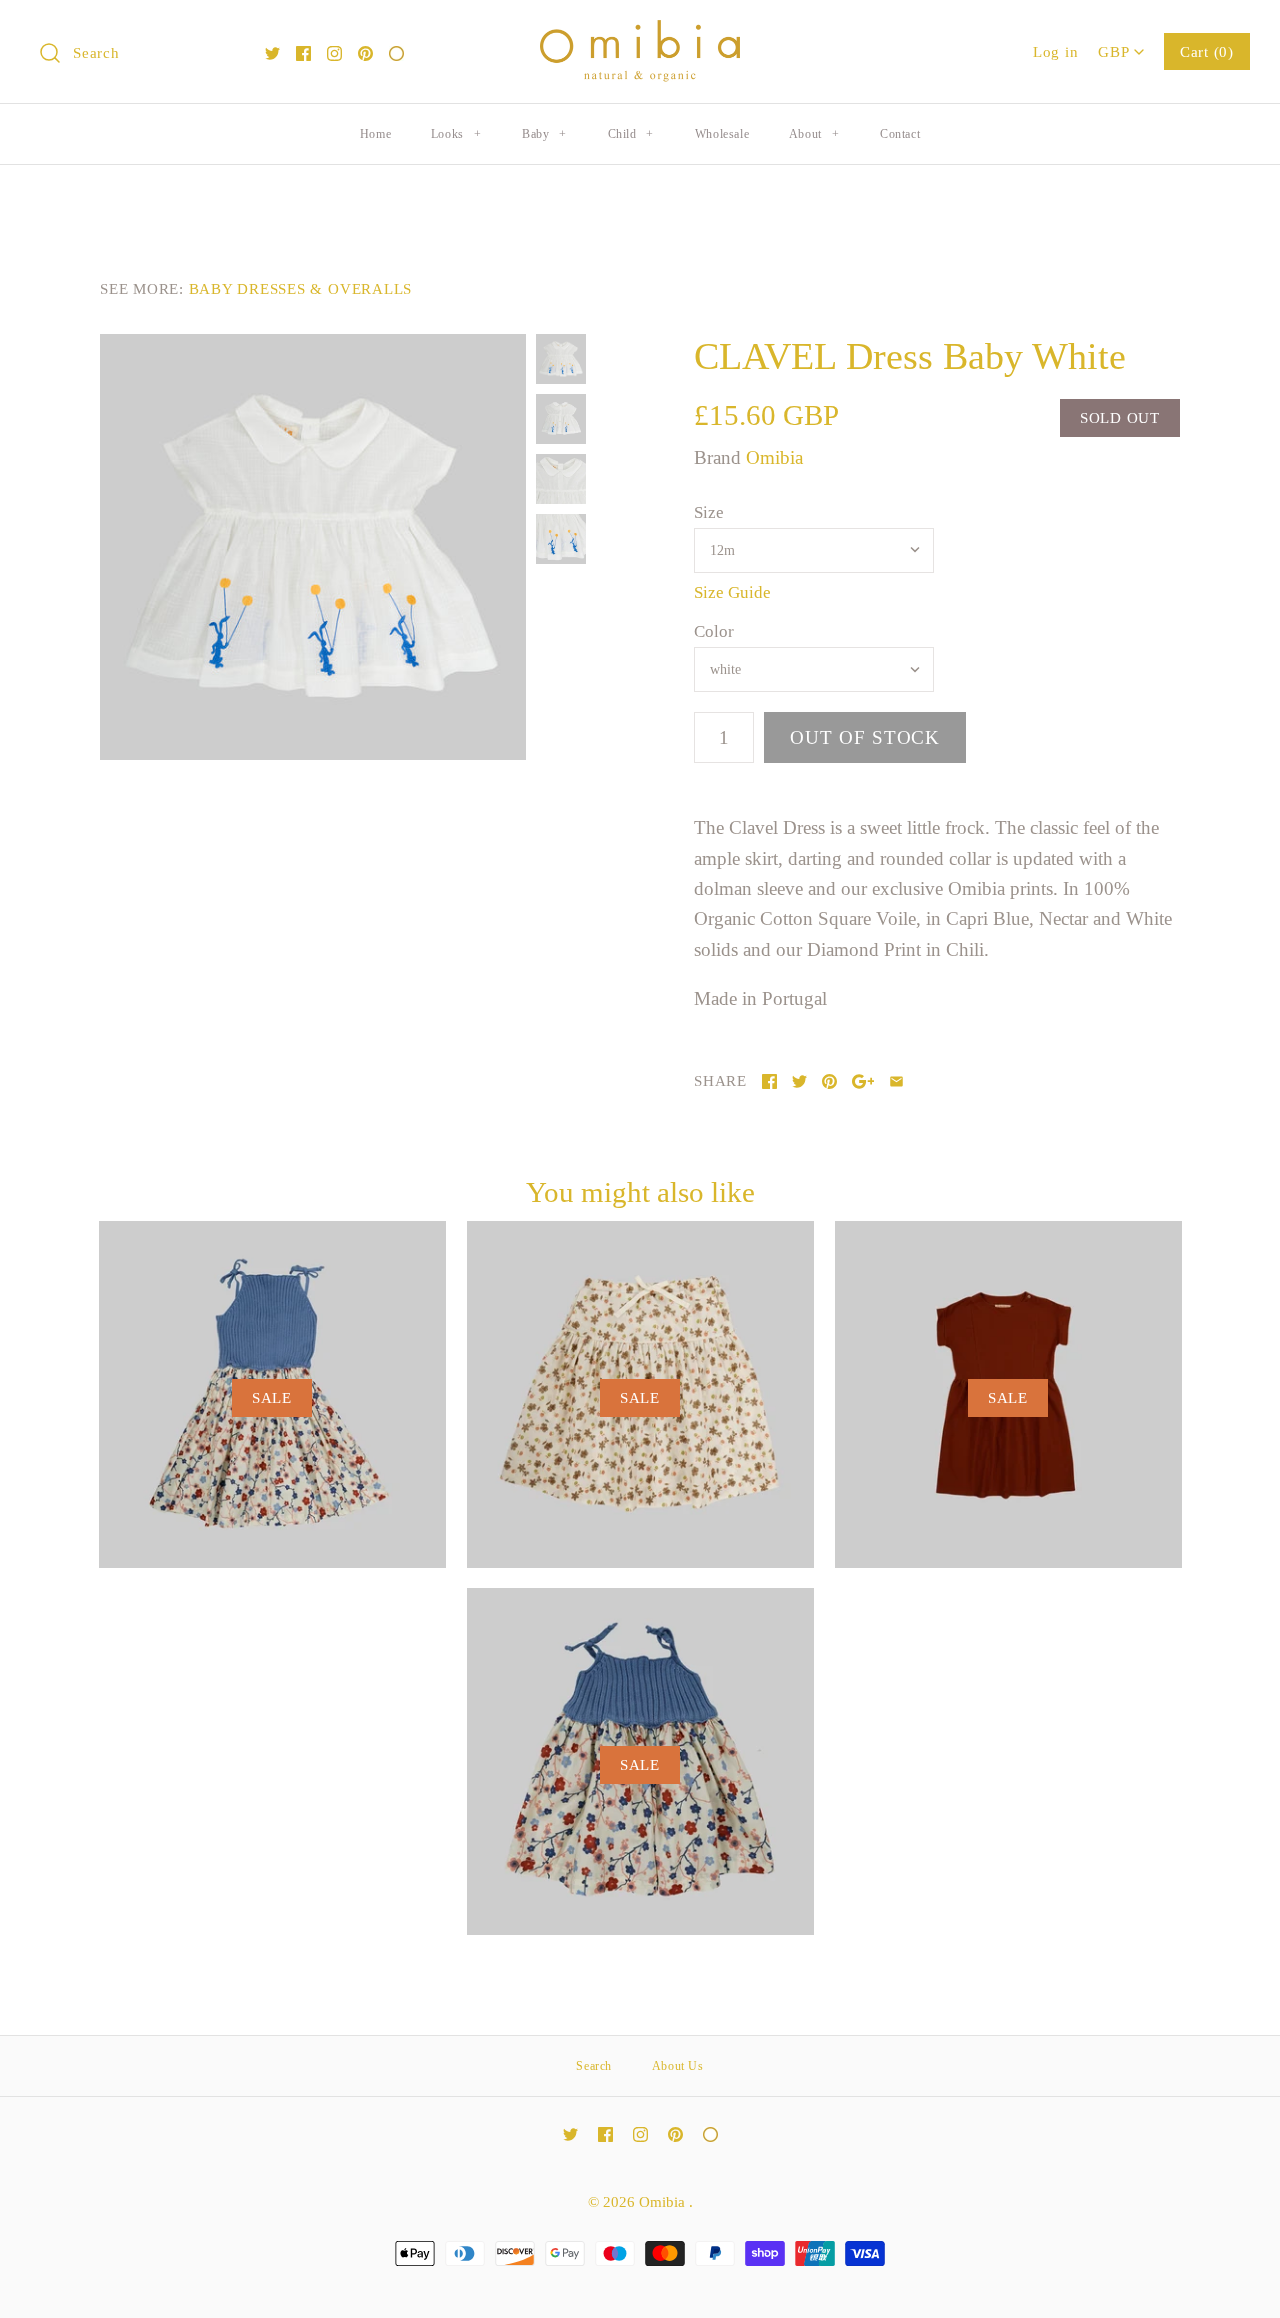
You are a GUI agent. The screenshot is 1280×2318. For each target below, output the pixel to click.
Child (631, 134)
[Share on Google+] (863, 1081)
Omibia (774, 457)
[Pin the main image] (829, 1081)
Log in (1056, 51)
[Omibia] (640, 34)
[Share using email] (896, 1081)
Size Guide (732, 592)
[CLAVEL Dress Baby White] (313, 547)
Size (709, 512)
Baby (544, 134)
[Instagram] (334, 53)
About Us (678, 2066)
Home (375, 134)
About (814, 134)
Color (714, 631)
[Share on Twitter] (799, 1081)
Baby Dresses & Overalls (300, 288)
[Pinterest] (365, 53)
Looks (456, 134)
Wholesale (722, 134)
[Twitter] (272, 53)
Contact (900, 134)
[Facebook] (303, 53)
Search (594, 2066)
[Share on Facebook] (769, 1081)
